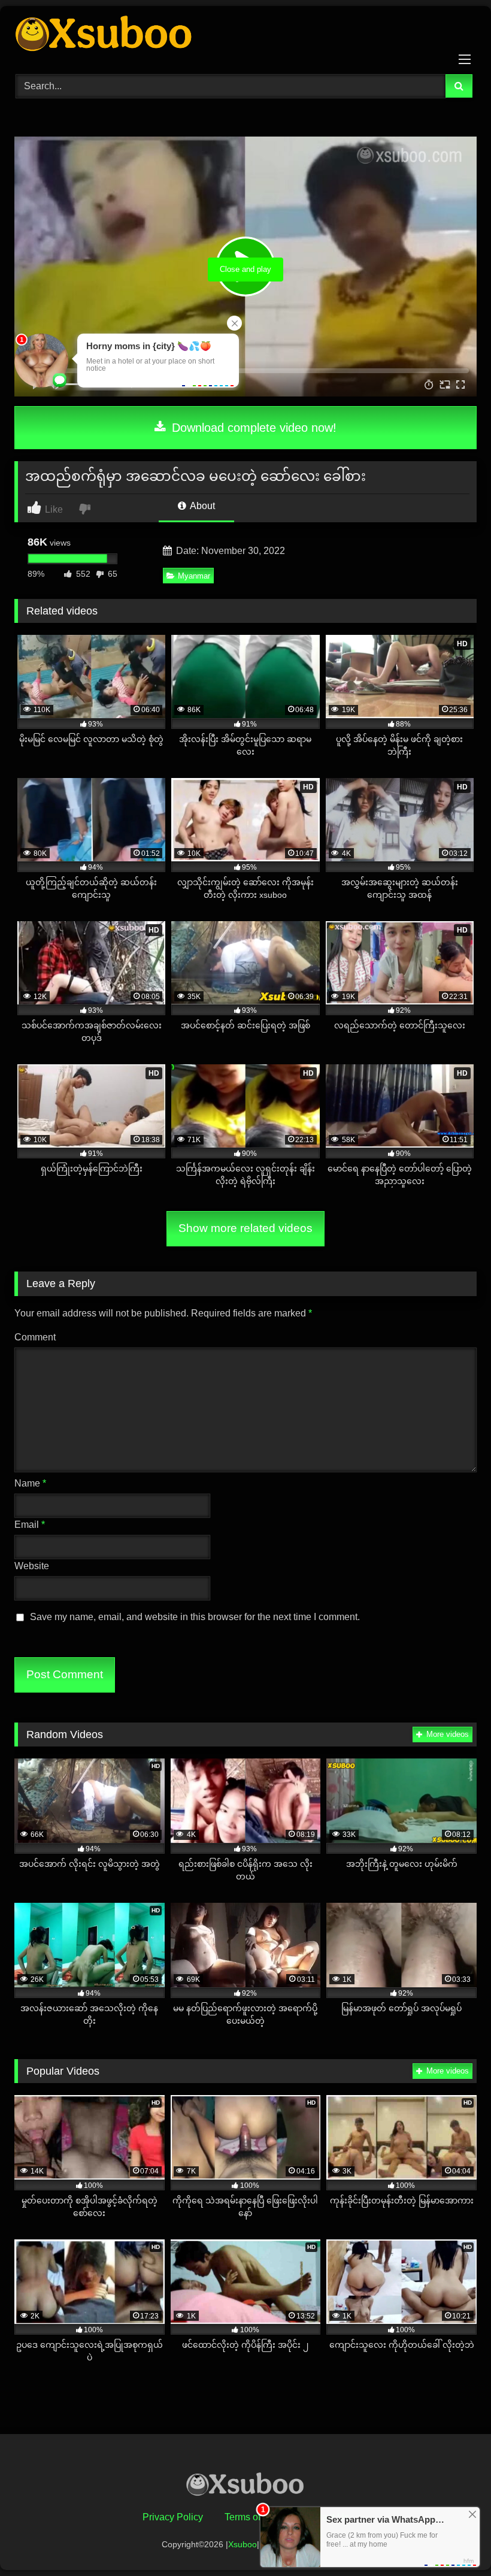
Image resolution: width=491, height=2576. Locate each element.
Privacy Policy (173, 2517)
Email (30, 1525)
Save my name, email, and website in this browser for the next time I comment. (195, 1617)
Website (32, 1566)
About (201, 506)
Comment (35, 1337)
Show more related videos (245, 1228)
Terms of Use (252, 2517)
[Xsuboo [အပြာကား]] (245, 36)
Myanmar (194, 576)
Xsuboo (243, 2544)
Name (30, 1483)
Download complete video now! (252, 428)
